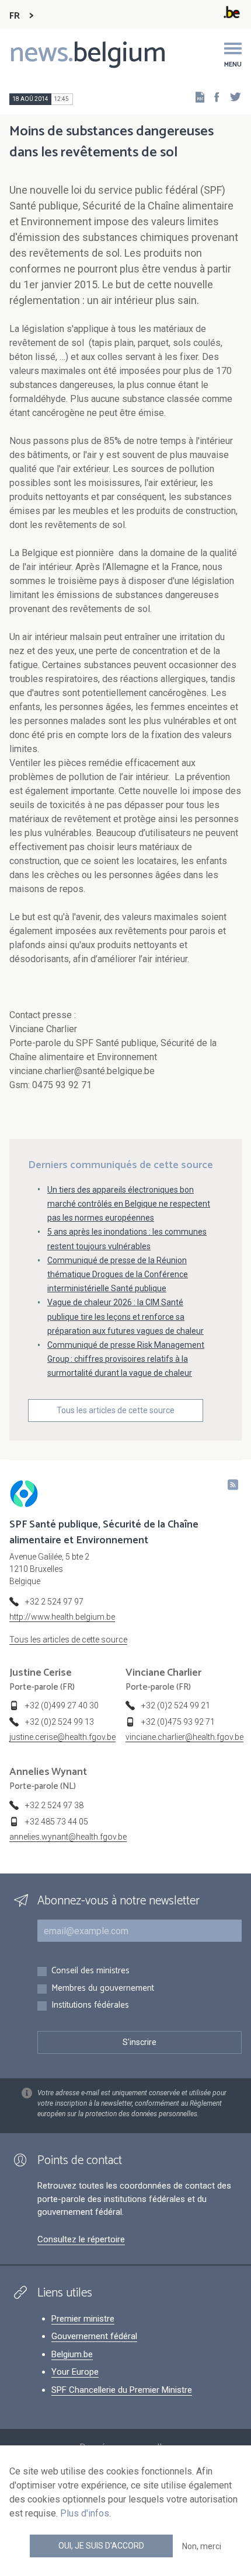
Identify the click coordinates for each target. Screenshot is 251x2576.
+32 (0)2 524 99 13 (60, 1722)
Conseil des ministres (90, 1971)
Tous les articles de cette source (116, 1410)
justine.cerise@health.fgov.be (62, 1737)
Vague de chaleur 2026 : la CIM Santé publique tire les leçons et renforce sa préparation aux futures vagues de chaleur (125, 1316)
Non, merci (202, 2546)
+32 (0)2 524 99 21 (176, 1705)
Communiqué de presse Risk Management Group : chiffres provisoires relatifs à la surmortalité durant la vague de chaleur (126, 1359)
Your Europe (75, 2372)
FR (15, 16)
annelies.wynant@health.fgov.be (68, 1837)
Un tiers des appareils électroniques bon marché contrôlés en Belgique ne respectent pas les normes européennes (129, 1204)
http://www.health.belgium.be (62, 1617)
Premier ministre (83, 2319)
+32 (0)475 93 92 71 (178, 1722)
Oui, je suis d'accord (101, 2546)
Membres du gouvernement (103, 1989)
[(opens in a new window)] (213, 97)
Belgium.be (72, 2354)
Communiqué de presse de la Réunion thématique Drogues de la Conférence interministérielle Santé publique (118, 1274)
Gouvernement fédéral (94, 2336)
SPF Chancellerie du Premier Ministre (122, 2390)
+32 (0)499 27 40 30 (62, 1705)
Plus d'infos (85, 2513)
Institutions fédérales (90, 2006)
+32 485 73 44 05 (57, 1822)
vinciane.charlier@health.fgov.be (184, 1737)
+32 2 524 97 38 (54, 1805)
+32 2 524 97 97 (54, 1602)
